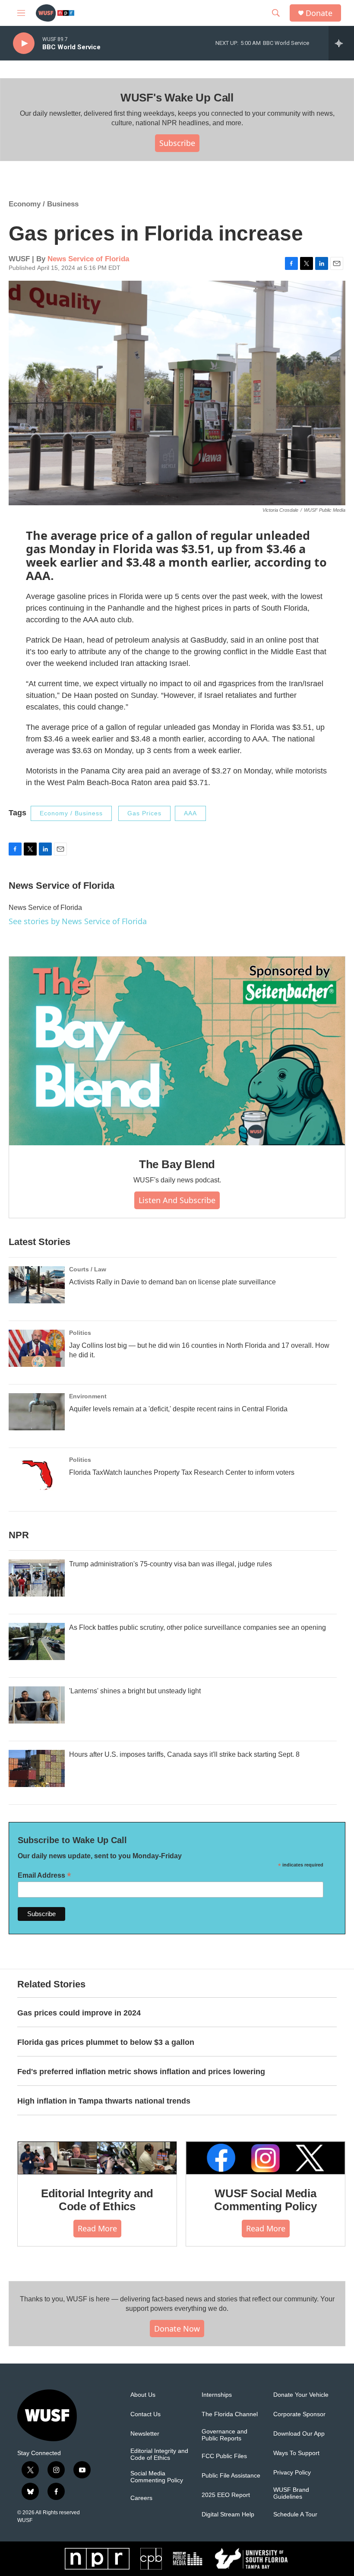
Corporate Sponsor (299, 2414)
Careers (141, 2498)
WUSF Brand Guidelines (291, 2493)
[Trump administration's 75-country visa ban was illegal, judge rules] (37, 1578)
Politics (80, 1333)
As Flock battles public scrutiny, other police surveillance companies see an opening (198, 1627)
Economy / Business (44, 204)
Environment (88, 1396)
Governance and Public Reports (224, 2435)
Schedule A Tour (295, 2514)
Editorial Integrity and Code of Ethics (97, 2200)
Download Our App (299, 2434)
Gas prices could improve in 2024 (79, 2013)
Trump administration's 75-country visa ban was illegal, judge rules (171, 1564)
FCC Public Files (224, 2456)
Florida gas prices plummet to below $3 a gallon (106, 2042)
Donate (319, 13)
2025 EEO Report (226, 2495)
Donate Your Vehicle (301, 2395)
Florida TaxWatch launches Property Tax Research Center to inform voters (182, 1472)
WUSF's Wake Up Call (177, 98)
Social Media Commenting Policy (157, 2477)
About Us (143, 2395)
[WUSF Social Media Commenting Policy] (265, 2158)
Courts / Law (88, 1269)
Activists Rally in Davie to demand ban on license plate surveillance (172, 1282)
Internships (217, 2395)
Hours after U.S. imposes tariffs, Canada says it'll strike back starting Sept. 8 (184, 1754)
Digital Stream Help (228, 2514)
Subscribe (177, 143)
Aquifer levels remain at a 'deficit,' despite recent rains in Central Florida (178, 1409)
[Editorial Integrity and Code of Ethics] (97, 2158)
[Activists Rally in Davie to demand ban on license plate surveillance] (37, 1285)
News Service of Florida (88, 259)
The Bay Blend (177, 1164)
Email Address (44, 1875)
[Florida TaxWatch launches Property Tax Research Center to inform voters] (37, 1475)
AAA (190, 813)
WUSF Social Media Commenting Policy (265, 2200)
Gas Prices (144, 813)
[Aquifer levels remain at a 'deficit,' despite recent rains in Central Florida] (37, 1412)
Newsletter (145, 2434)
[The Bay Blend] (177, 1051)
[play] (24, 43)
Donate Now (177, 2329)
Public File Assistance (231, 2476)
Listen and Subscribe (177, 1200)
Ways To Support (296, 2453)
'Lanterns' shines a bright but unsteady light (135, 1691)
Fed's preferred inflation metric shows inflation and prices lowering (141, 2072)
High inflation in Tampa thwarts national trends (104, 2101)
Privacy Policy (292, 2473)
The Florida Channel (230, 2414)
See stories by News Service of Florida (78, 921)
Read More (97, 2228)
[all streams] (341, 43)
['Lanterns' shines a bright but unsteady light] (37, 1705)
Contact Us (145, 2414)
